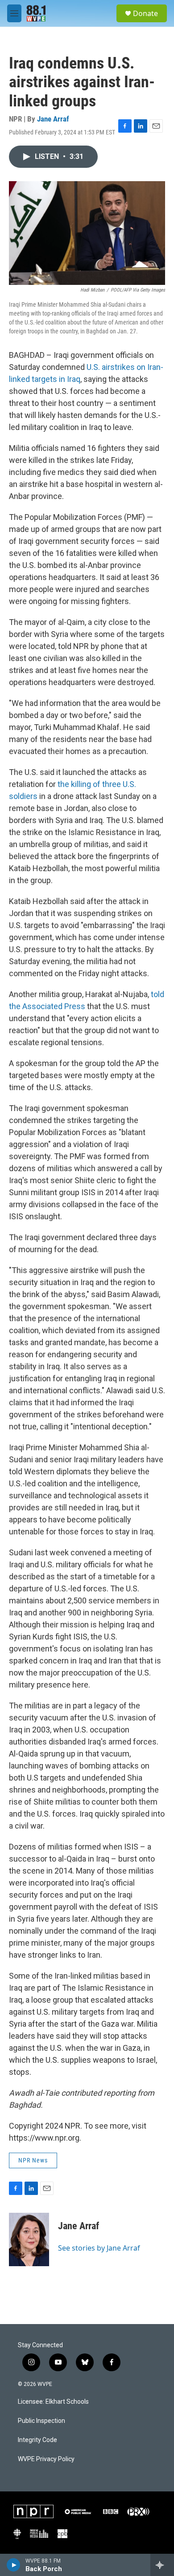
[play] (14, 2565)
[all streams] (162, 2565)
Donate (145, 13)
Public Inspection (41, 2421)
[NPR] (33, 2511)
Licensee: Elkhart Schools (53, 2402)
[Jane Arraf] (29, 2239)
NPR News (33, 2160)
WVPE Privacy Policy (46, 2459)
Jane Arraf (53, 119)
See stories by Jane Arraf (99, 2248)
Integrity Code (37, 2440)
